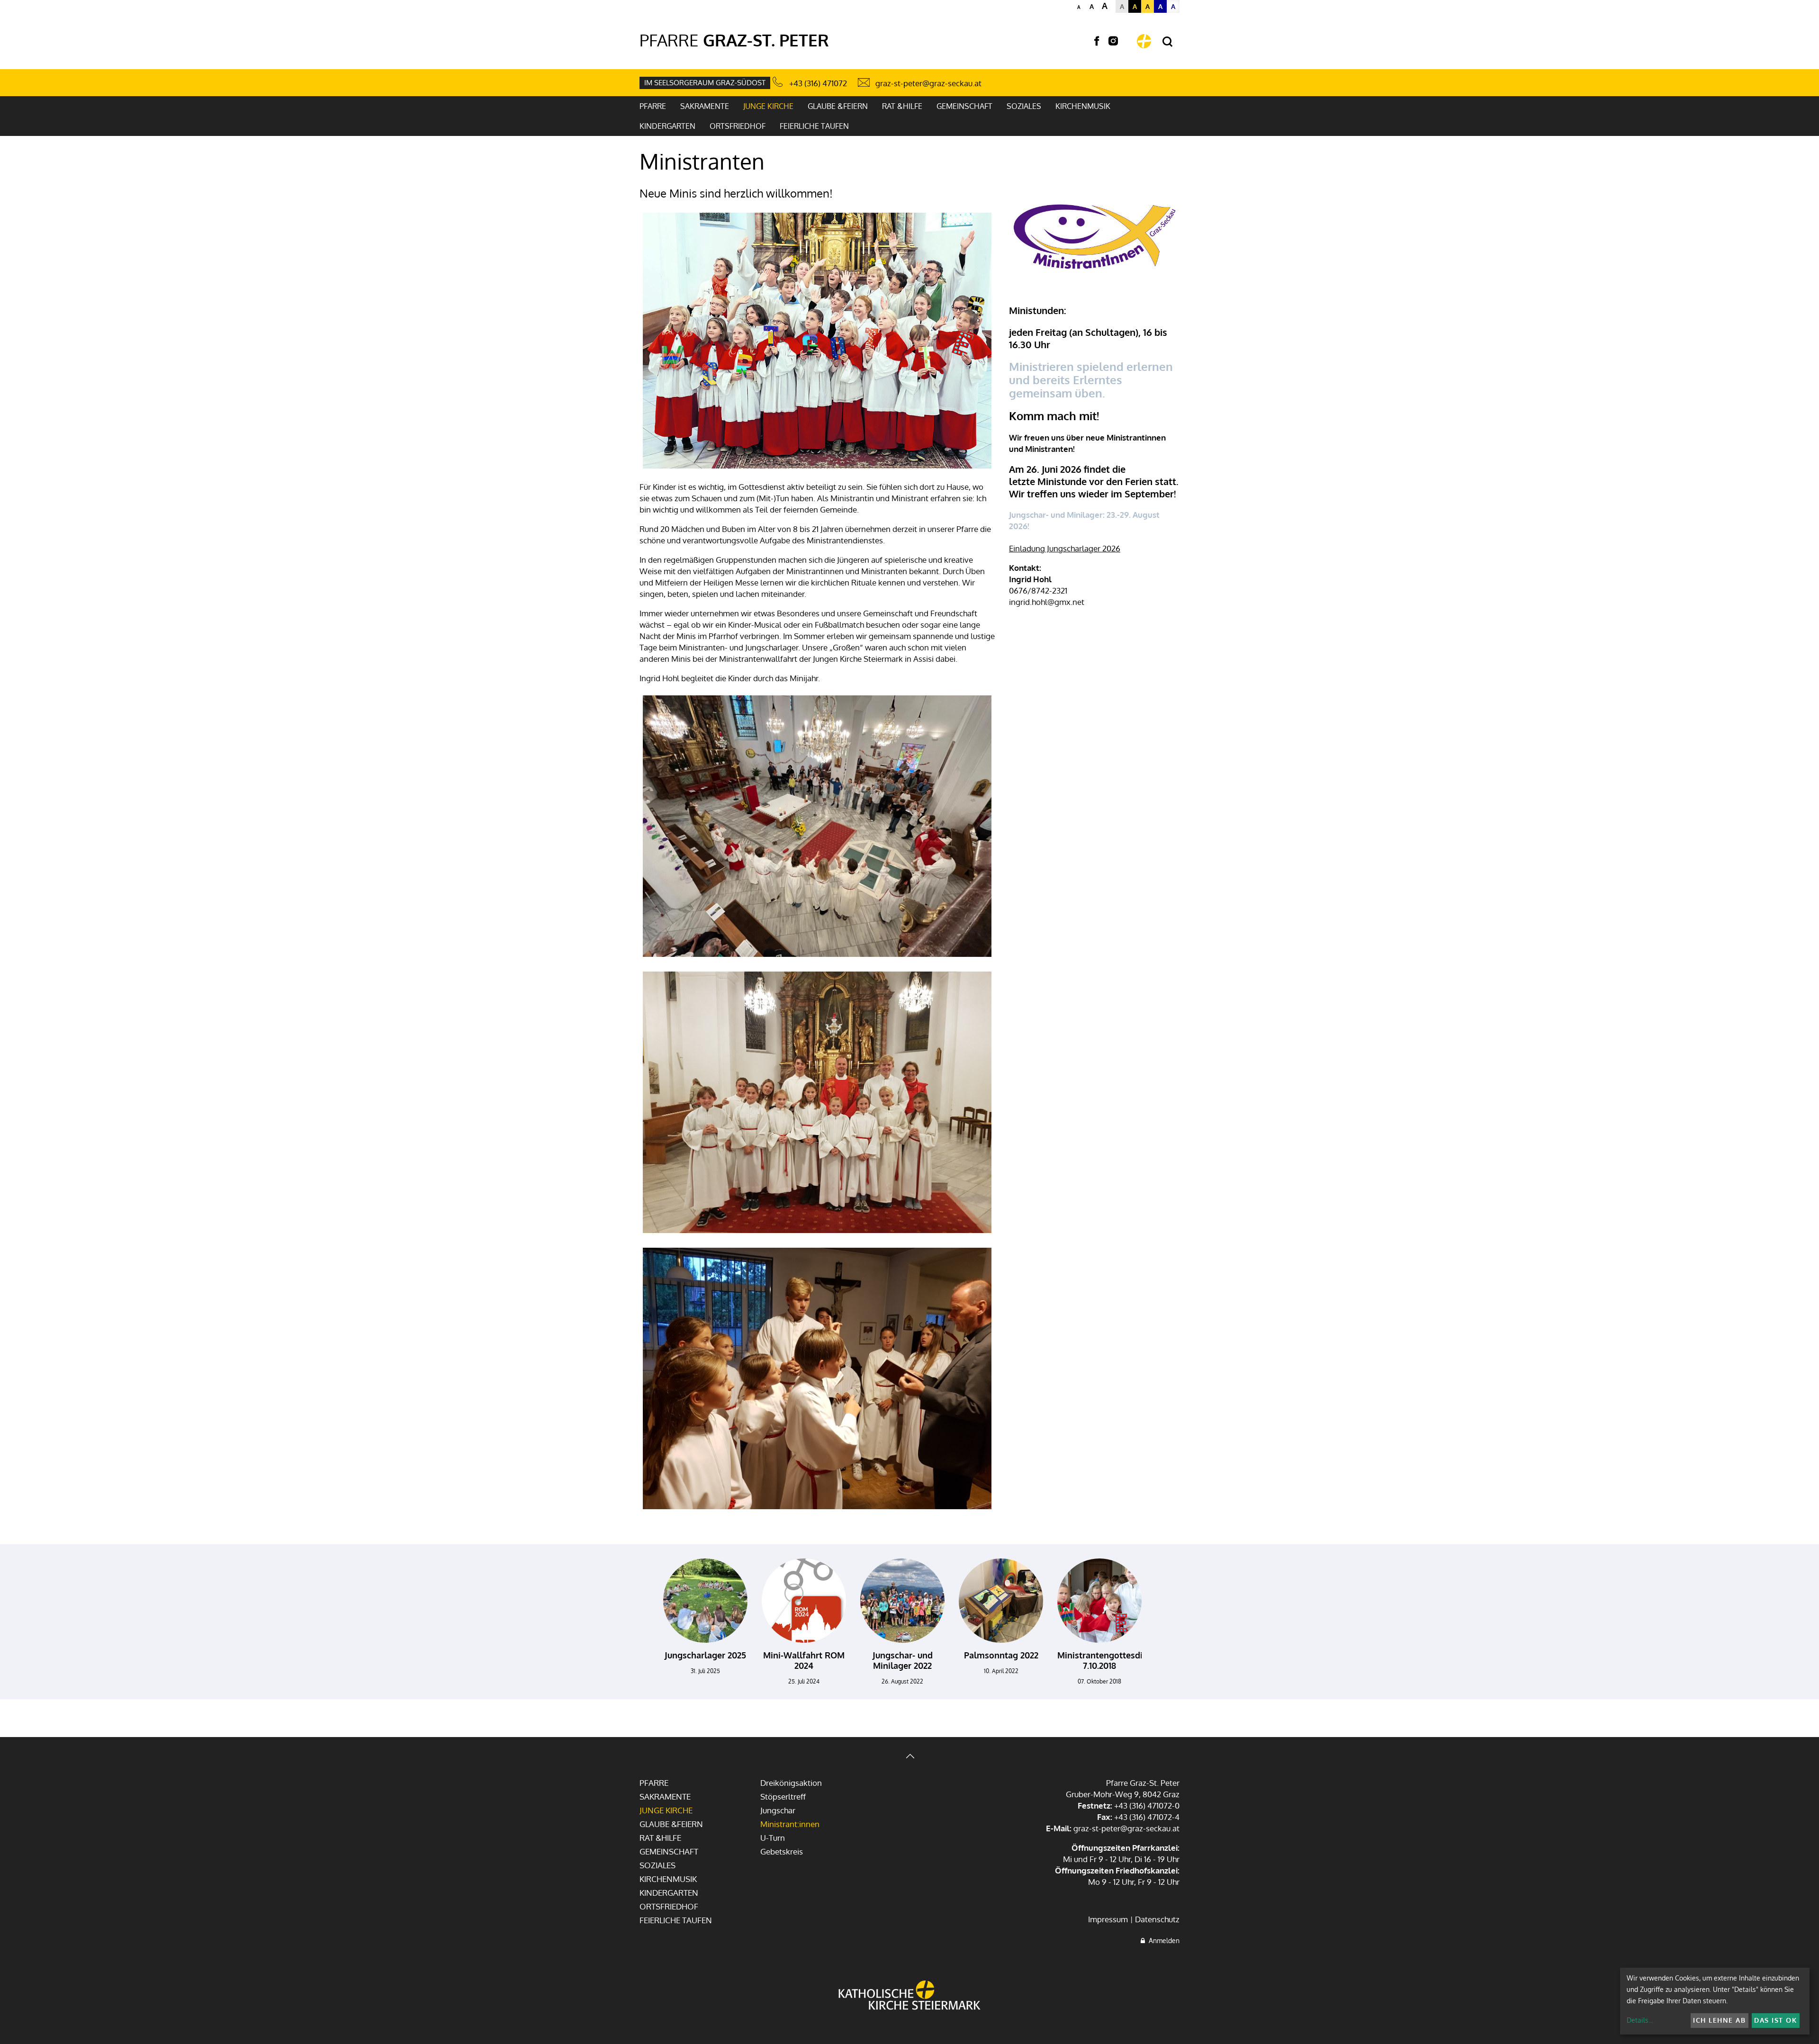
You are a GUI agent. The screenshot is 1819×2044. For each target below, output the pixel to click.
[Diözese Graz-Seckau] (909, 1996)
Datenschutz (1157, 1919)
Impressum (1108, 1919)
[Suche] (1167, 42)
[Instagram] (1113, 41)
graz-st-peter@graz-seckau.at (928, 83)
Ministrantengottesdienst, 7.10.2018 (1110, 1660)
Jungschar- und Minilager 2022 (903, 1660)
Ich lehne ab (1719, 2020)
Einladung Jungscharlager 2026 (1065, 548)
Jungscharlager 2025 (705, 1655)
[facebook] (1097, 41)
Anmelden (1162, 1940)
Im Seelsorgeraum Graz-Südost (705, 83)
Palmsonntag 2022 (1001, 1655)
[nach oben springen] (909, 1757)
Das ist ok (1775, 2020)
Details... (1640, 2020)
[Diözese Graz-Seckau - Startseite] (1144, 41)
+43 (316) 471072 (818, 83)
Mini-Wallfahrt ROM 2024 (804, 1660)
